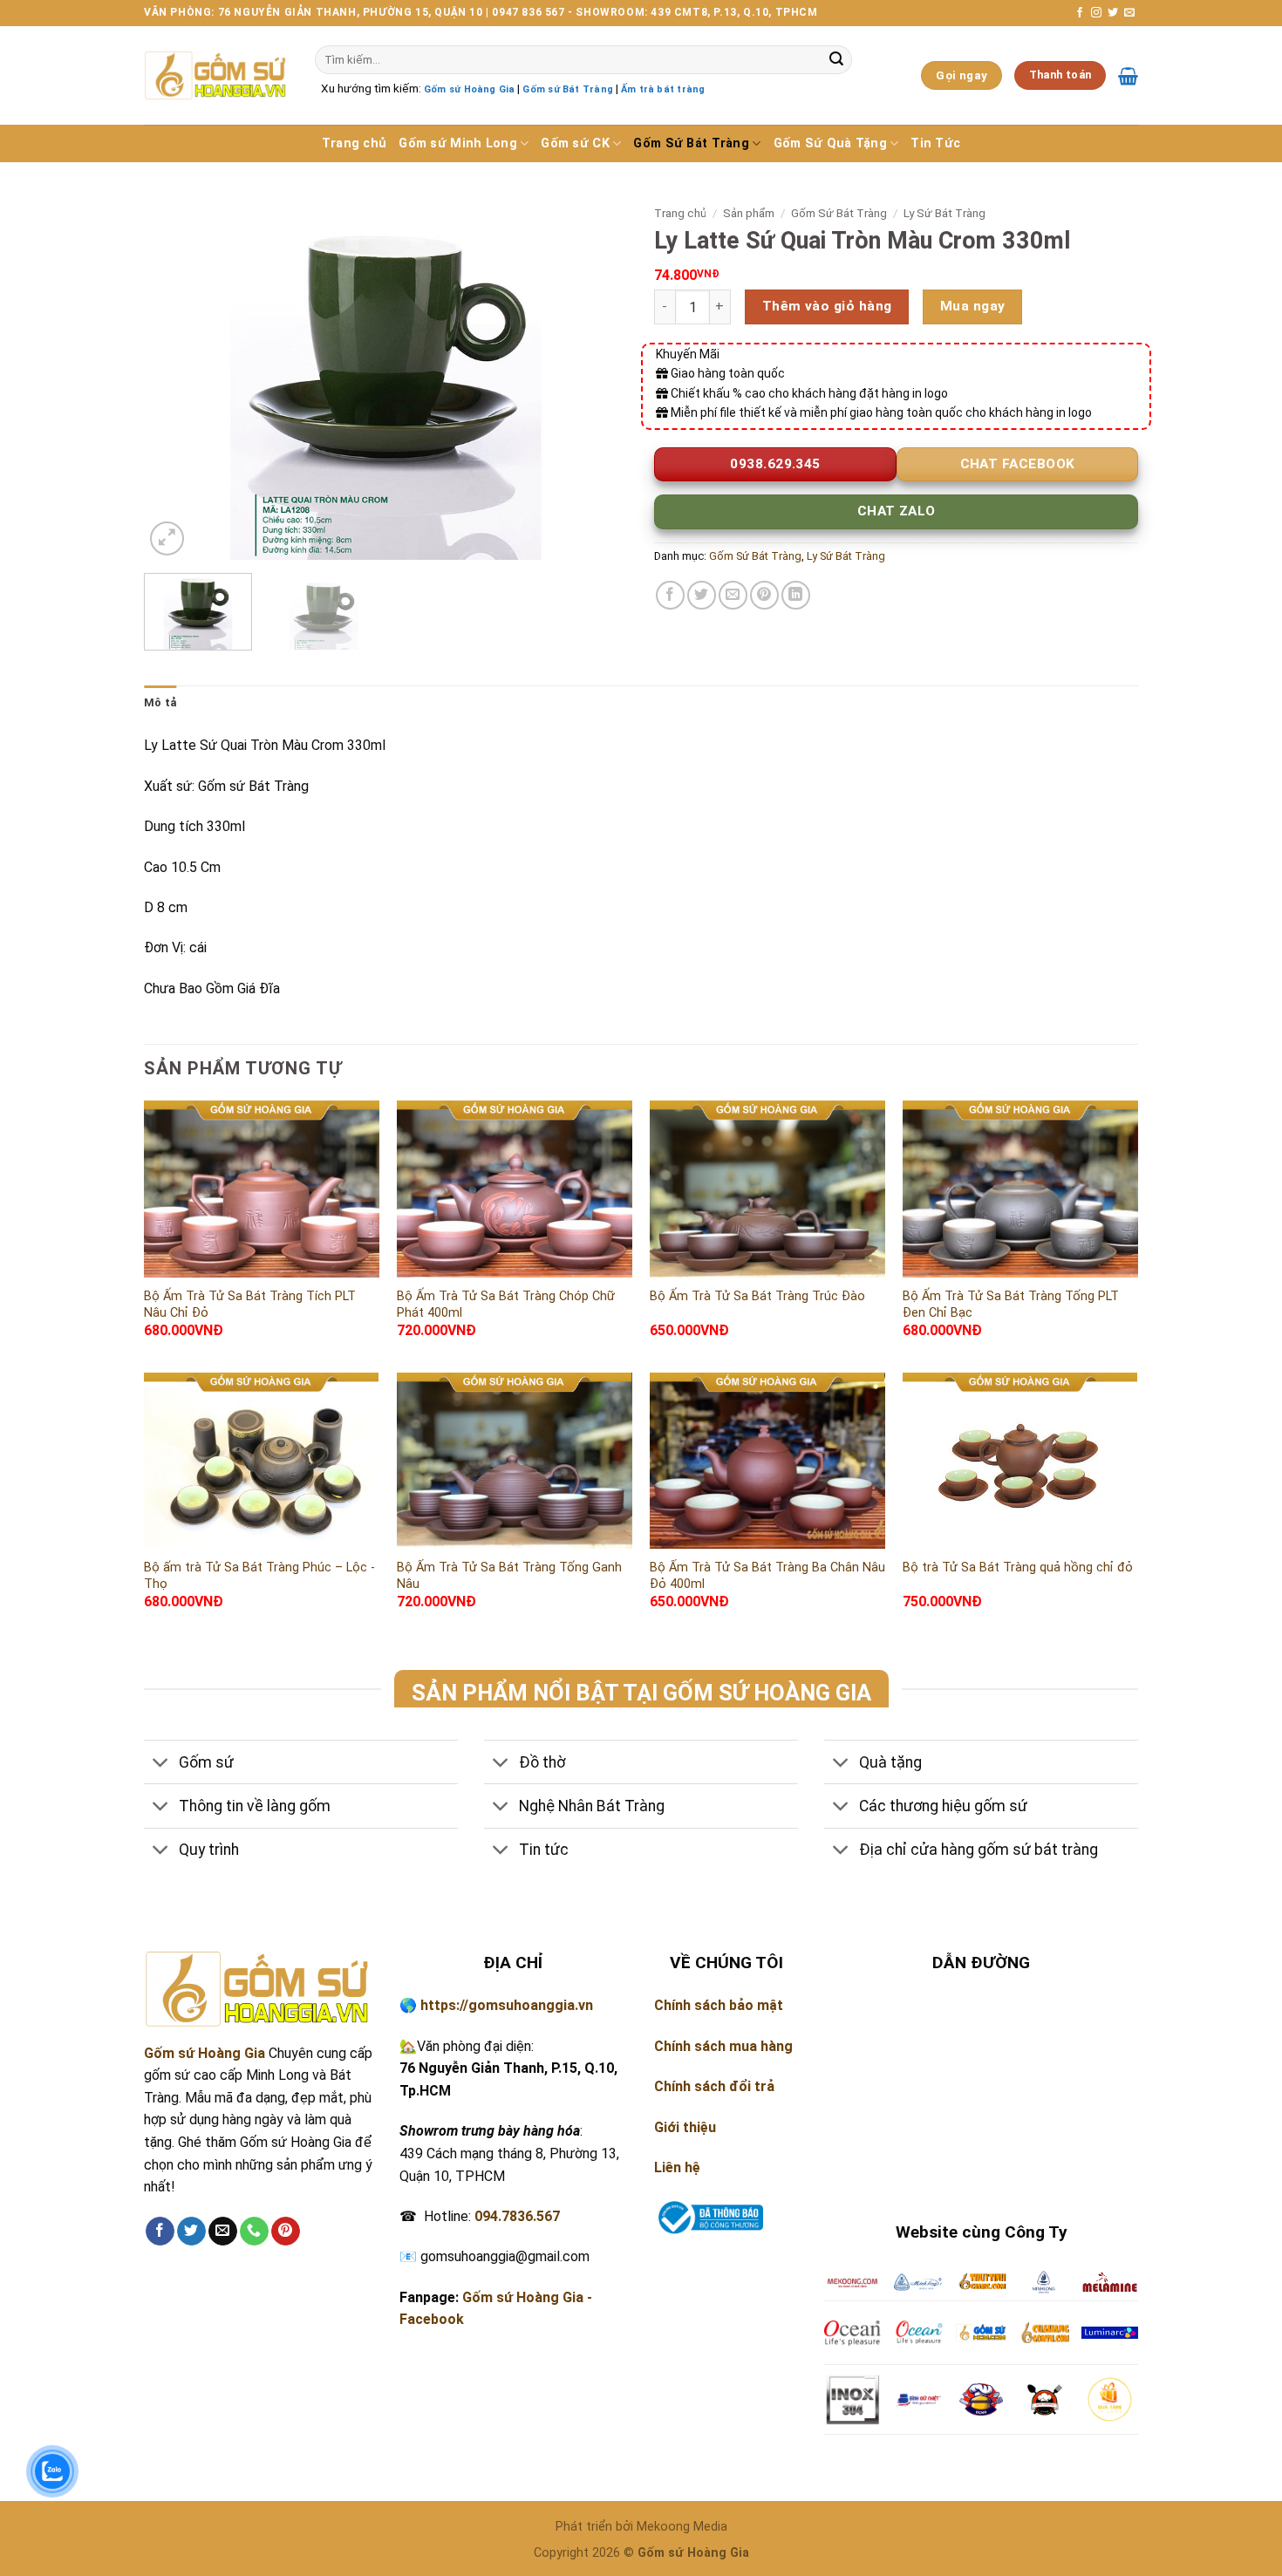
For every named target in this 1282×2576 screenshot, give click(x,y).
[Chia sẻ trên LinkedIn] (796, 595)
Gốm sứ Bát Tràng (567, 89)
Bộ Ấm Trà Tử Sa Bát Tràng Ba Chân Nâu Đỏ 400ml (767, 1576)
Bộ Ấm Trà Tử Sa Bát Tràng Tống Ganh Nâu (509, 1576)
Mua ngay (973, 306)
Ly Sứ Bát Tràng (944, 213)
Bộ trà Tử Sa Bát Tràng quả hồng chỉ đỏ (1018, 1567)
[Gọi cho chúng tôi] (254, 2232)
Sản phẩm (749, 213)
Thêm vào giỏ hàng (827, 306)
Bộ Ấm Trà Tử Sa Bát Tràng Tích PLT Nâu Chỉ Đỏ (250, 1305)
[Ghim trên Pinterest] (764, 595)
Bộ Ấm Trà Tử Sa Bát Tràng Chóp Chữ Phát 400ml (506, 1305)
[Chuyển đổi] (161, 1764)
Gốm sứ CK (575, 143)
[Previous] (175, 379)
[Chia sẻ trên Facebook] (670, 595)
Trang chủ (355, 143)
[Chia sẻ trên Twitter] (702, 595)
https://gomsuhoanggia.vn (507, 2005)
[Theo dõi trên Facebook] (1080, 13)
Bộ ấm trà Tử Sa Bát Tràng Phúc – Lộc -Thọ (259, 1576)
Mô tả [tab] (160, 702)
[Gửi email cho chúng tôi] (1129, 13)
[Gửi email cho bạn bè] (733, 595)
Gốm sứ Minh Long (458, 143)
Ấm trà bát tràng (663, 89)
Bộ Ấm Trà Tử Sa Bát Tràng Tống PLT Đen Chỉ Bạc (1011, 1305)
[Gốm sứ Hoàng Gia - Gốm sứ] (216, 75)
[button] (167, 538)
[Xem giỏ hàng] (1128, 76)
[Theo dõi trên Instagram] (1096, 13)
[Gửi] (836, 60)
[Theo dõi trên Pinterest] (286, 2232)
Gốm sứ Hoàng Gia (469, 89)
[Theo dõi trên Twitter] (1113, 13)
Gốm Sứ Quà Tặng (830, 143)
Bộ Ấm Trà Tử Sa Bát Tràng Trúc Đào (757, 1296)
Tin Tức (935, 143)
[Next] (597, 379)
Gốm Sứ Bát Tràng (691, 143)
